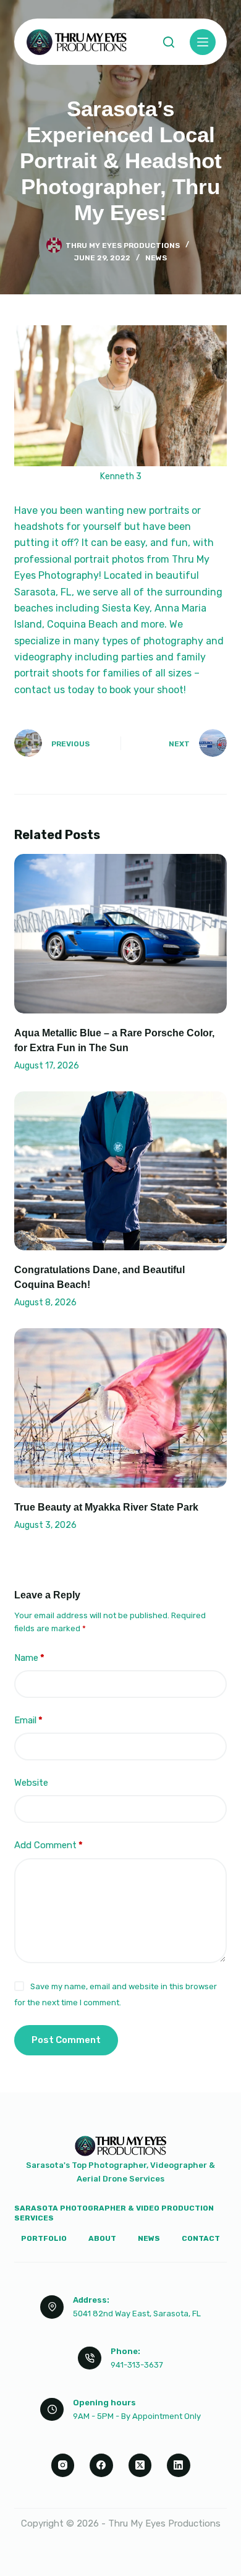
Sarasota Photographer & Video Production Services (114, 2213)
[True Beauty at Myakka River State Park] (120, 1408)
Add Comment (49, 1845)
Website (31, 1783)
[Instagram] (63, 2465)
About (102, 2238)
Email (28, 1720)
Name (29, 1658)
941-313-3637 (137, 2365)
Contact (201, 2238)
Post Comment (66, 2040)
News (156, 258)
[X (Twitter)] (140, 2465)
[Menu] (203, 42)
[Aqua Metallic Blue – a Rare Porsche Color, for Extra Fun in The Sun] (120, 933)
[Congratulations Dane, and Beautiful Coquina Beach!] (120, 1171)
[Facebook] (101, 2465)
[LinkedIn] (179, 2465)
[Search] (169, 42)
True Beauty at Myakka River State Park (106, 1507)
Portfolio (44, 2238)
